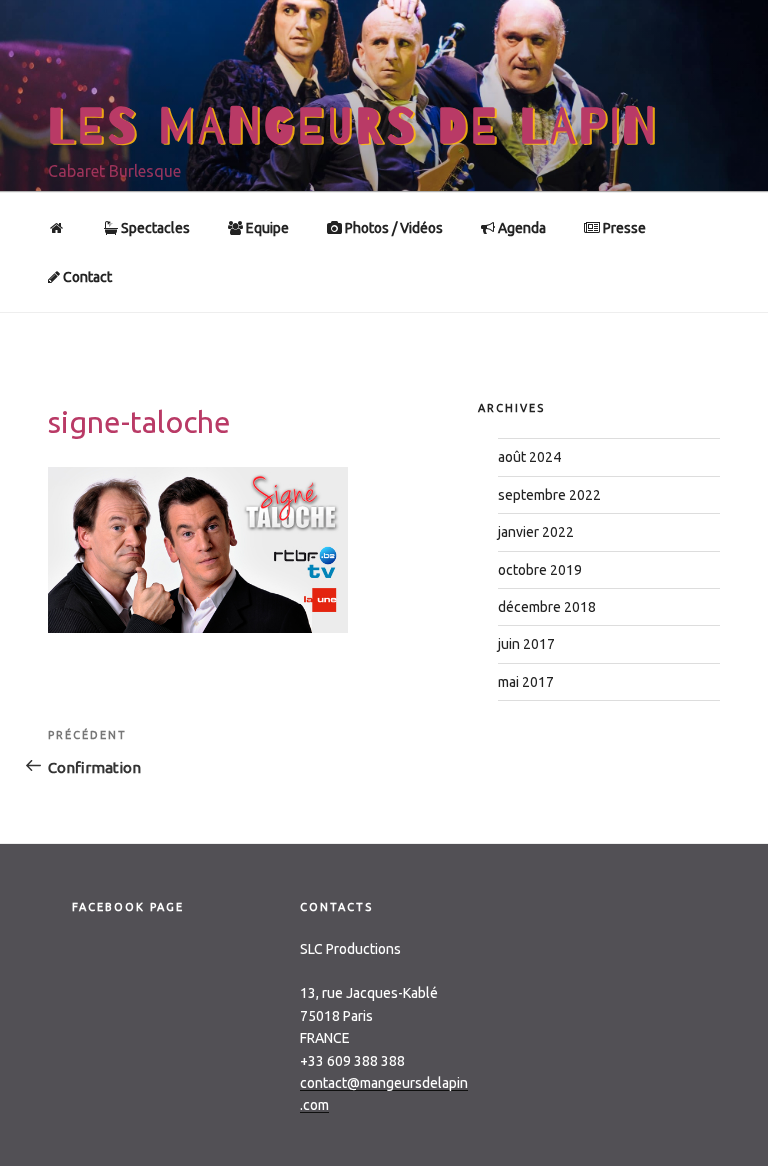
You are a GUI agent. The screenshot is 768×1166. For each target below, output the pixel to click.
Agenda (520, 228)
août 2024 (529, 457)
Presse (623, 228)
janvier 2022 (536, 532)
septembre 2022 (549, 495)
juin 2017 (526, 644)
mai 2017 (526, 682)
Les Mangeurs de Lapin (353, 127)
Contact (86, 277)
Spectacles (154, 228)
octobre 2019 (540, 570)
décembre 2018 (547, 607)
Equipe (266, 228)
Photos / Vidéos (392, 228)
